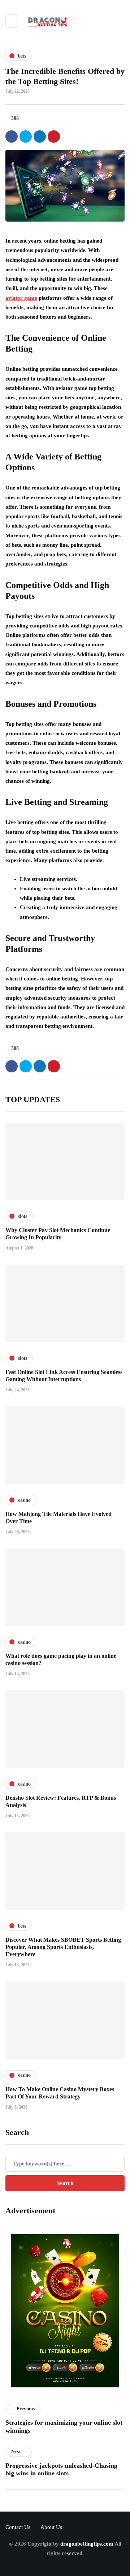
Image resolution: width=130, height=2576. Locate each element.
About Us (51, 2527)
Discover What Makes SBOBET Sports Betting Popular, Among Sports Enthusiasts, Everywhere (63, 1947)
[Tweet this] (26, 136)
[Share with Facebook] (12, 136)
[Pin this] (54, 136)
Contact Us (18, 2527)
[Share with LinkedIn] (40, 136)
